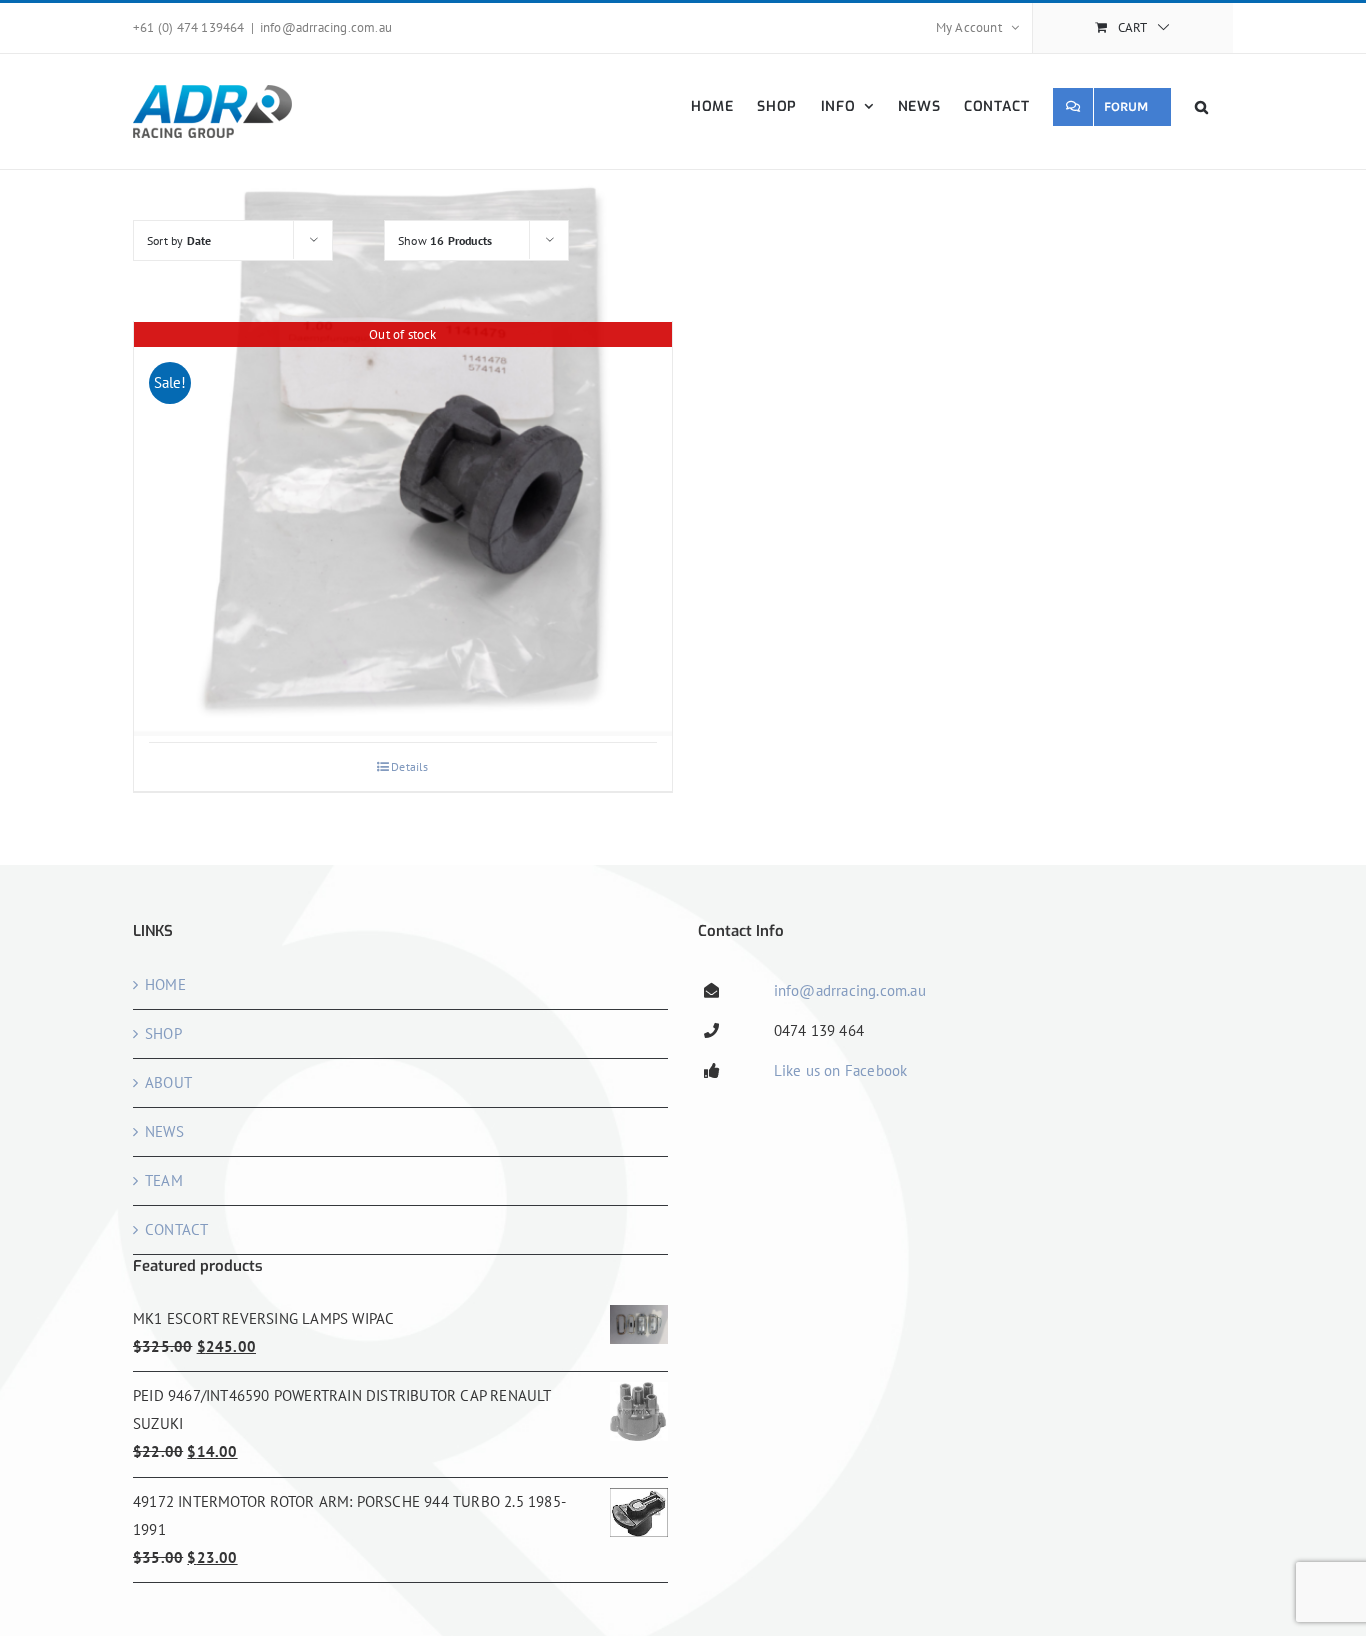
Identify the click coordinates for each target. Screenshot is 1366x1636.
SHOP (163, 1033)
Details (409, 766)
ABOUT (168, 1082)
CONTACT (176, 1229)
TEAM (164, 1180)
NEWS (164, 1131)
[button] (1202, 106)
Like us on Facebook (841, 1070)
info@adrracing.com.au (326, 27)
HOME (165, 984)
